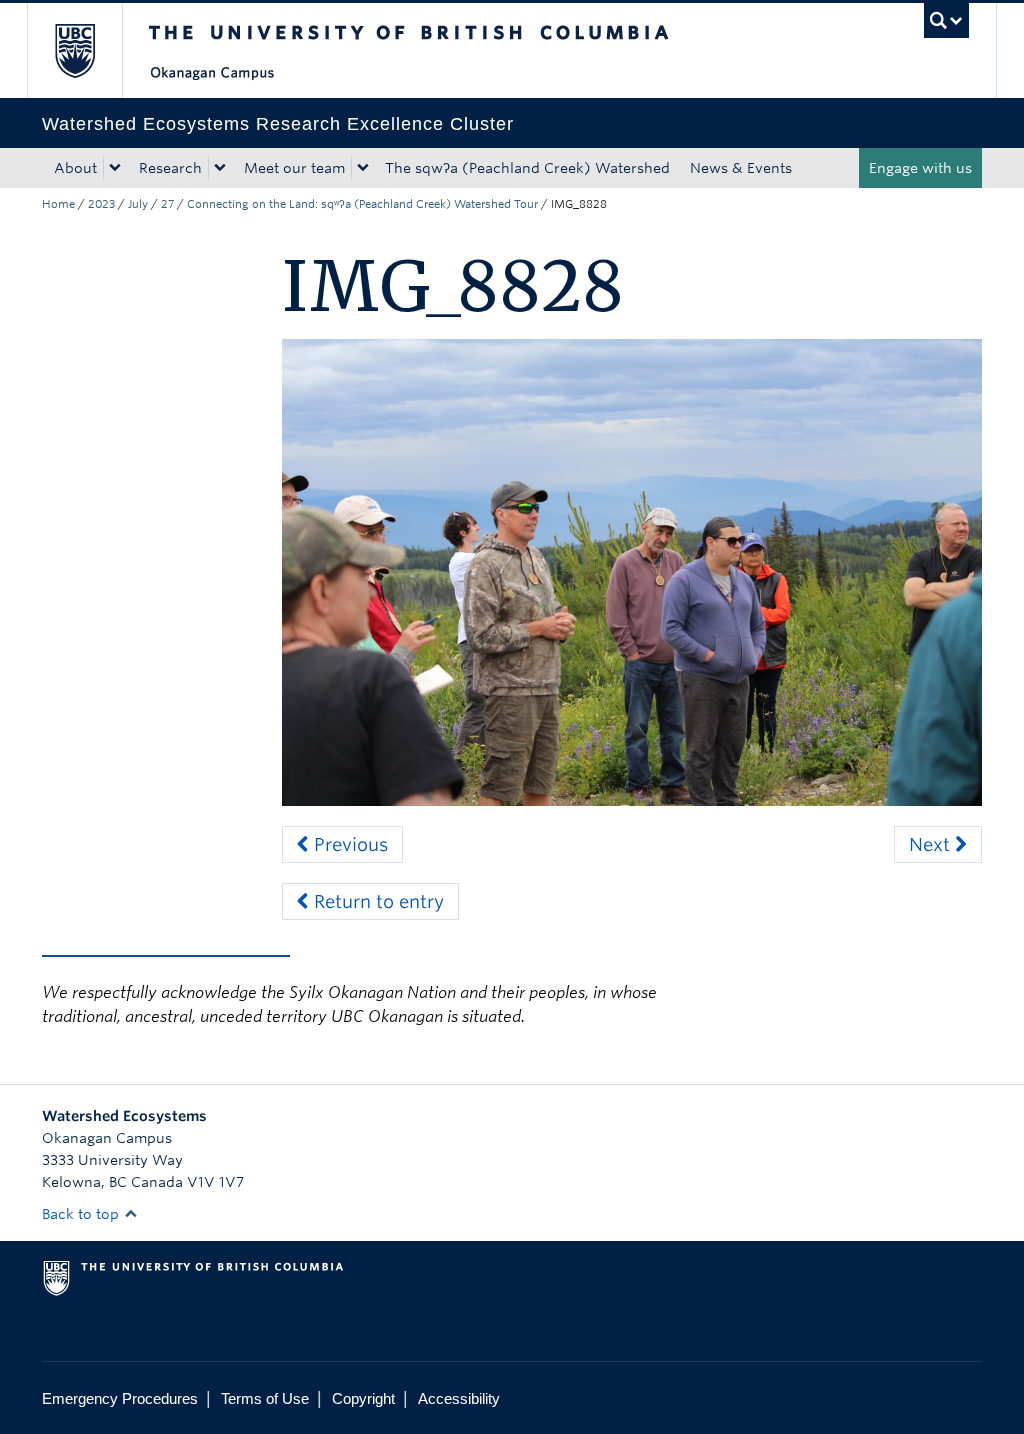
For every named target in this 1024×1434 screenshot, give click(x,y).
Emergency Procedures (120, 1398)
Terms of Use (265, 1398)
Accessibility (459, 1398)
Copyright (363, 1398)
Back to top (82, 1214)
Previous (348, 844)
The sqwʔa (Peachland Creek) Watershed (527, 168)
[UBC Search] (946, 20)
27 (167, 204)
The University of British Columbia (89, 50)
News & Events (741, 168)
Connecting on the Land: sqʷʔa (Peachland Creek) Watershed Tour (362, 204)
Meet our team (294, 168)
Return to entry (376, 901)
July (138, 204)
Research (170, 168)
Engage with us (920, 168)
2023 (101, 204)
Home (58, 204)
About (75, 168)
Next (932, 844)
